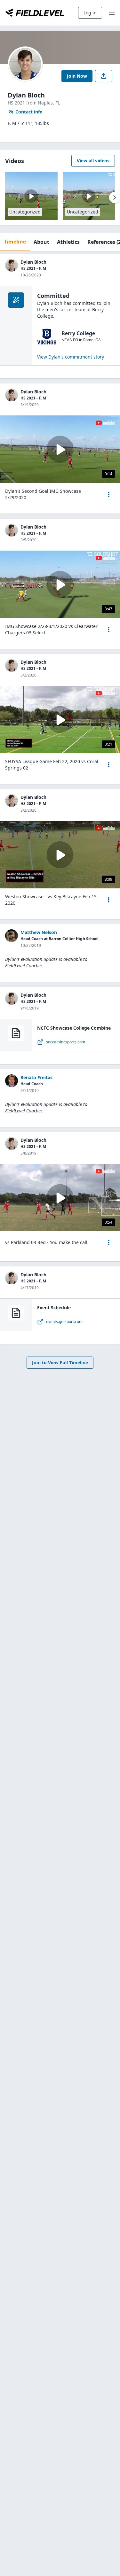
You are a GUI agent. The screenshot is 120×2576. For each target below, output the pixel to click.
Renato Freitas (36, 1077)
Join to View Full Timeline (60, 1362)
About (41, 242)
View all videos (93, 161)
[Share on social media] (104, 76)
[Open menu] (109, 494)
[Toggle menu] (112, 13)
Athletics (68, 242)
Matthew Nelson (39, 932)
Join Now (77, 76)
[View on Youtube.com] (105, 423)
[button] (109, 494)
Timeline (15, 242)
